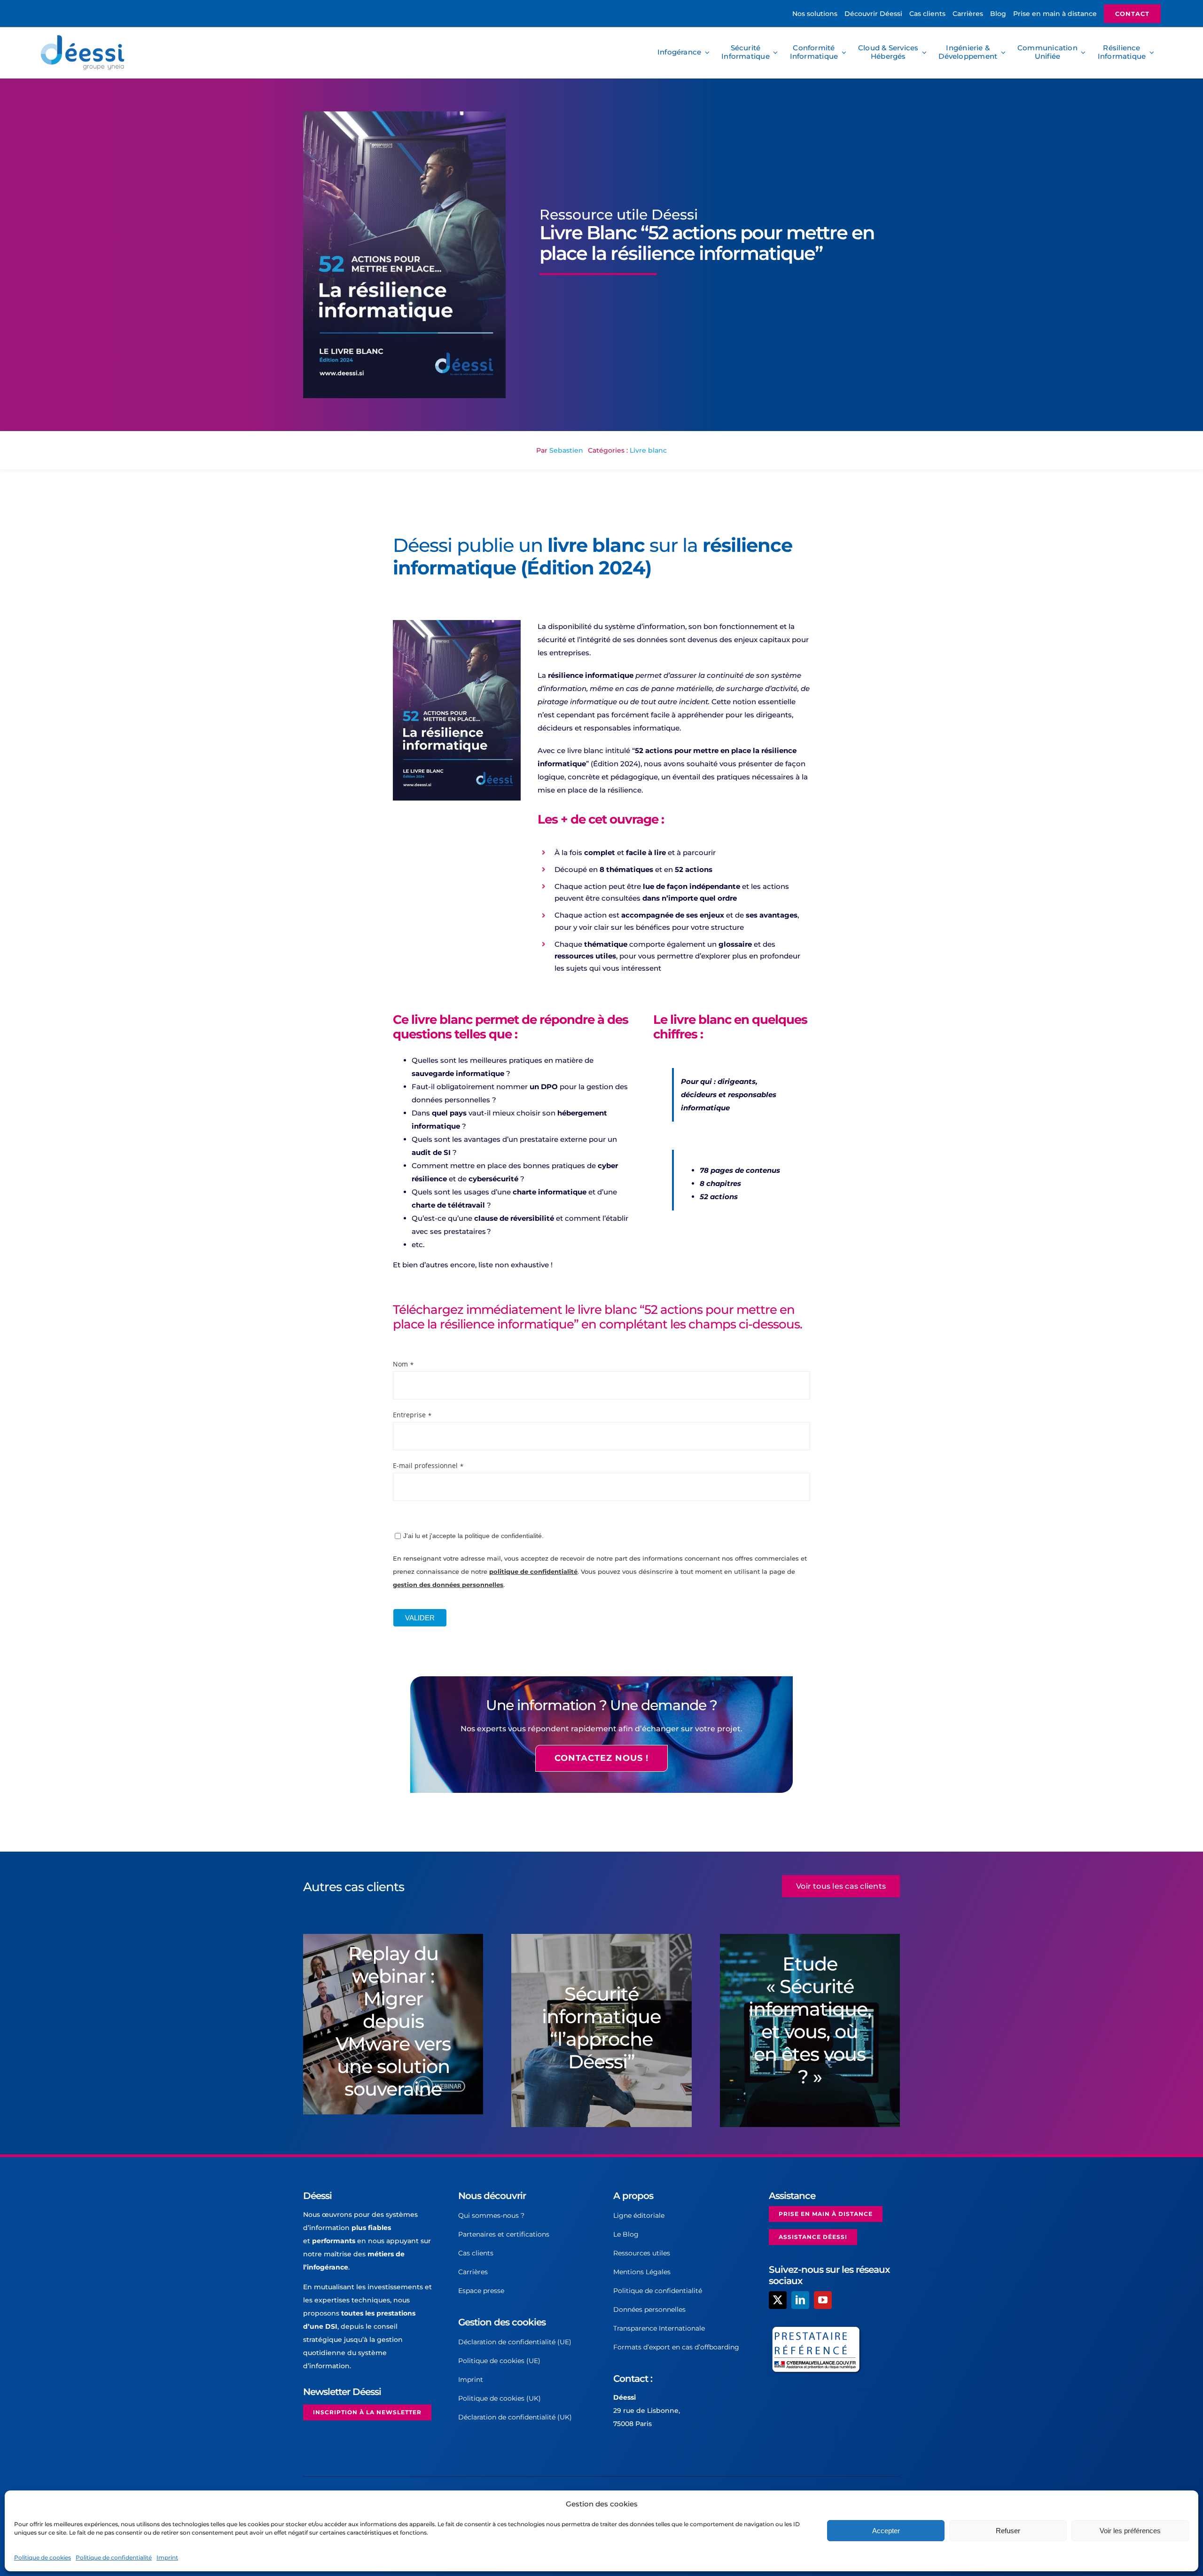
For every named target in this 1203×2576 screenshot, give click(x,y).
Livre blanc (648, 450)
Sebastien (566, 450)
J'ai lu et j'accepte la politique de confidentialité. (473, 1536)
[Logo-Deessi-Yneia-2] (85, 38)
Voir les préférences (1130, 2531)
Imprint (167, 2557)
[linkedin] (800, 2300)
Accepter (886, 2531)
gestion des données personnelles (448, 1585)
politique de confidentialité (533, 1571)
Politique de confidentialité (114, 2557)
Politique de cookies (43, 2557)
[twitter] (778, 2300)
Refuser (1008, 2531)
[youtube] (823, 2300)
